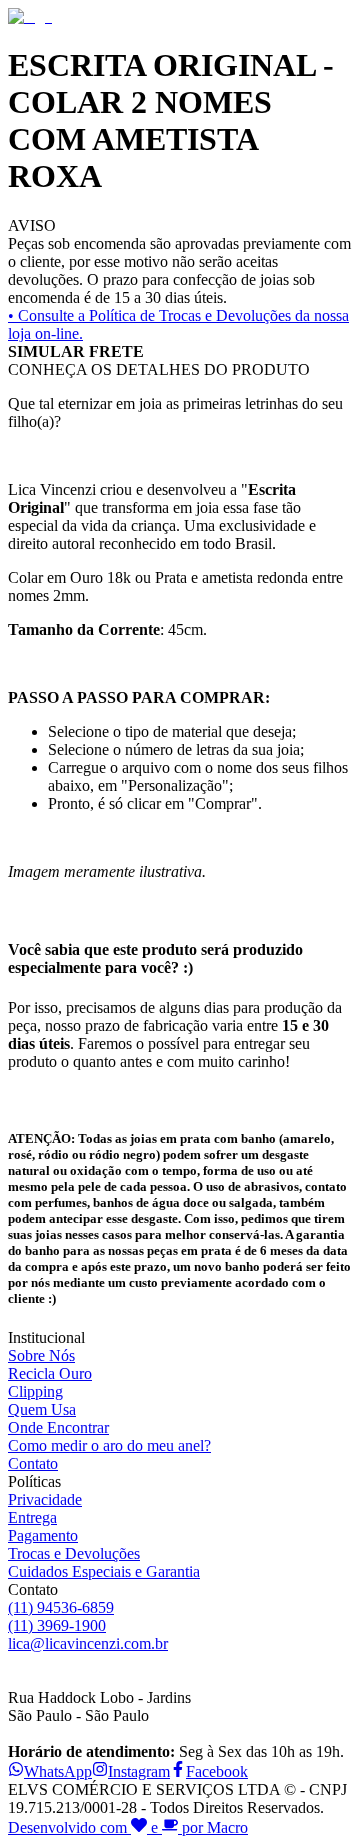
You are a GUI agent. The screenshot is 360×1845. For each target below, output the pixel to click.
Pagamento (43, 1535)
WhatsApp (58, 1771)
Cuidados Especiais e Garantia (104, 1571)
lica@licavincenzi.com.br (88, 1643)
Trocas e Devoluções (74, 1553)
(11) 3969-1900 (57, 1625)
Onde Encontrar (58, 1427)
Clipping (35, 1391)
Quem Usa (42, 1409)
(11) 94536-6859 (61, 1607)
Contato (33, 1463)
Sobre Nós (41, 1355)
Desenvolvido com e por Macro (128, 1827)
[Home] (30, 16)
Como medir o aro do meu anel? (109, 1445)
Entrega (32, 1517)
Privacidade (45, 1499)
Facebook (217, 1771)
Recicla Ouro (50, 1373)
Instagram (139, 1771)
